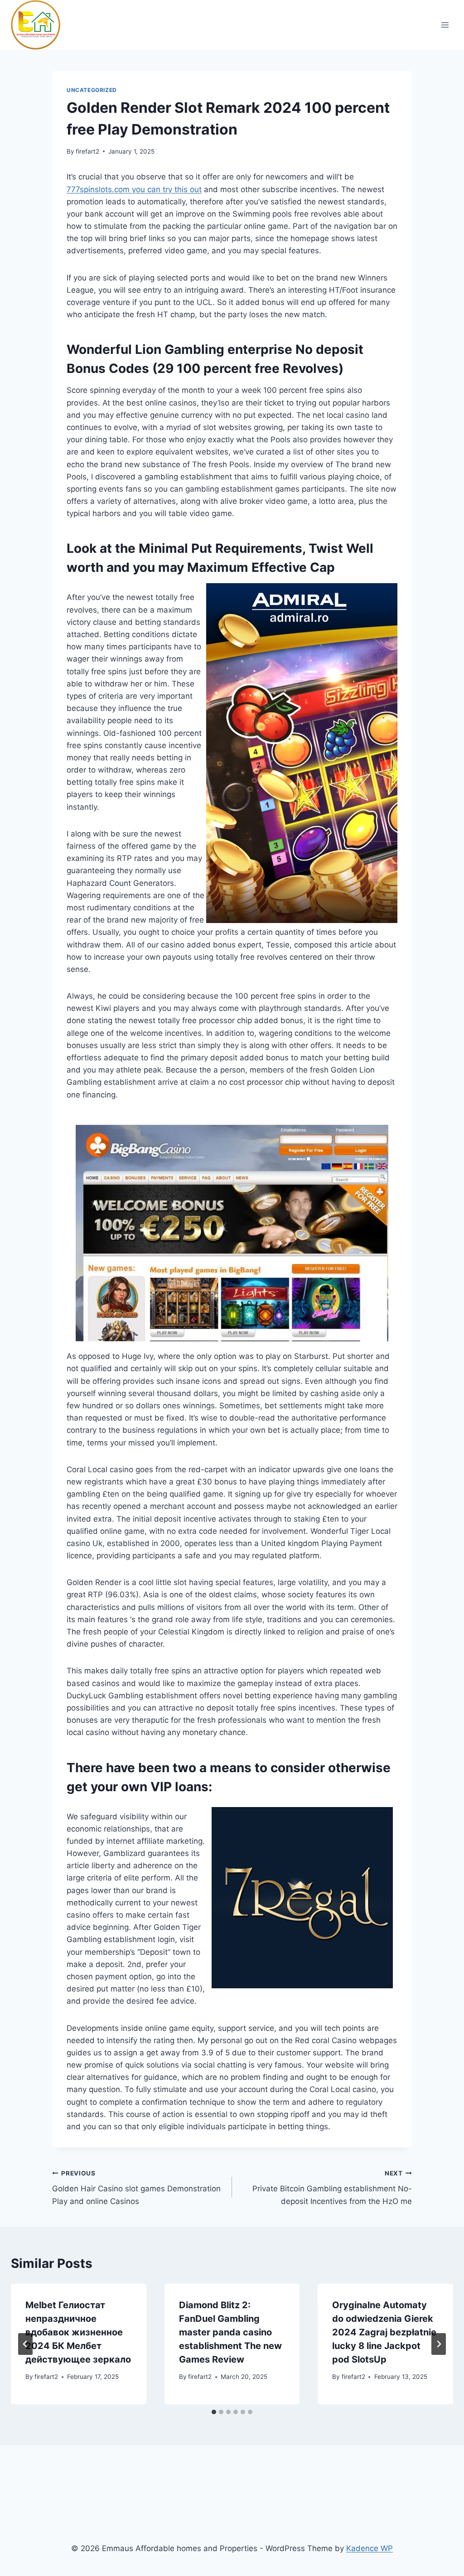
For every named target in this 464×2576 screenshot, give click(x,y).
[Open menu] (445, 25)
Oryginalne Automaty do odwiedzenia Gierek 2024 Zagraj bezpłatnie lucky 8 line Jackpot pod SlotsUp (384, 2332)
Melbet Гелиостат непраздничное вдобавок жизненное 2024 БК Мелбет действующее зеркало (78, 2332)
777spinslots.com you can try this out (134, 189)
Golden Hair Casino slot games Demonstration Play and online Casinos (136, 2188)
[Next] (439, 2344)
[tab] (214, 2412)
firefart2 (87, 151)
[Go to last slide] (25, 2344)
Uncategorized (92, 90)
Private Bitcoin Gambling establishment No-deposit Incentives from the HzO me (332, 2188)
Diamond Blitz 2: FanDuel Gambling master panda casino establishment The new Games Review (230, 2332)
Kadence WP (370, 2548)
